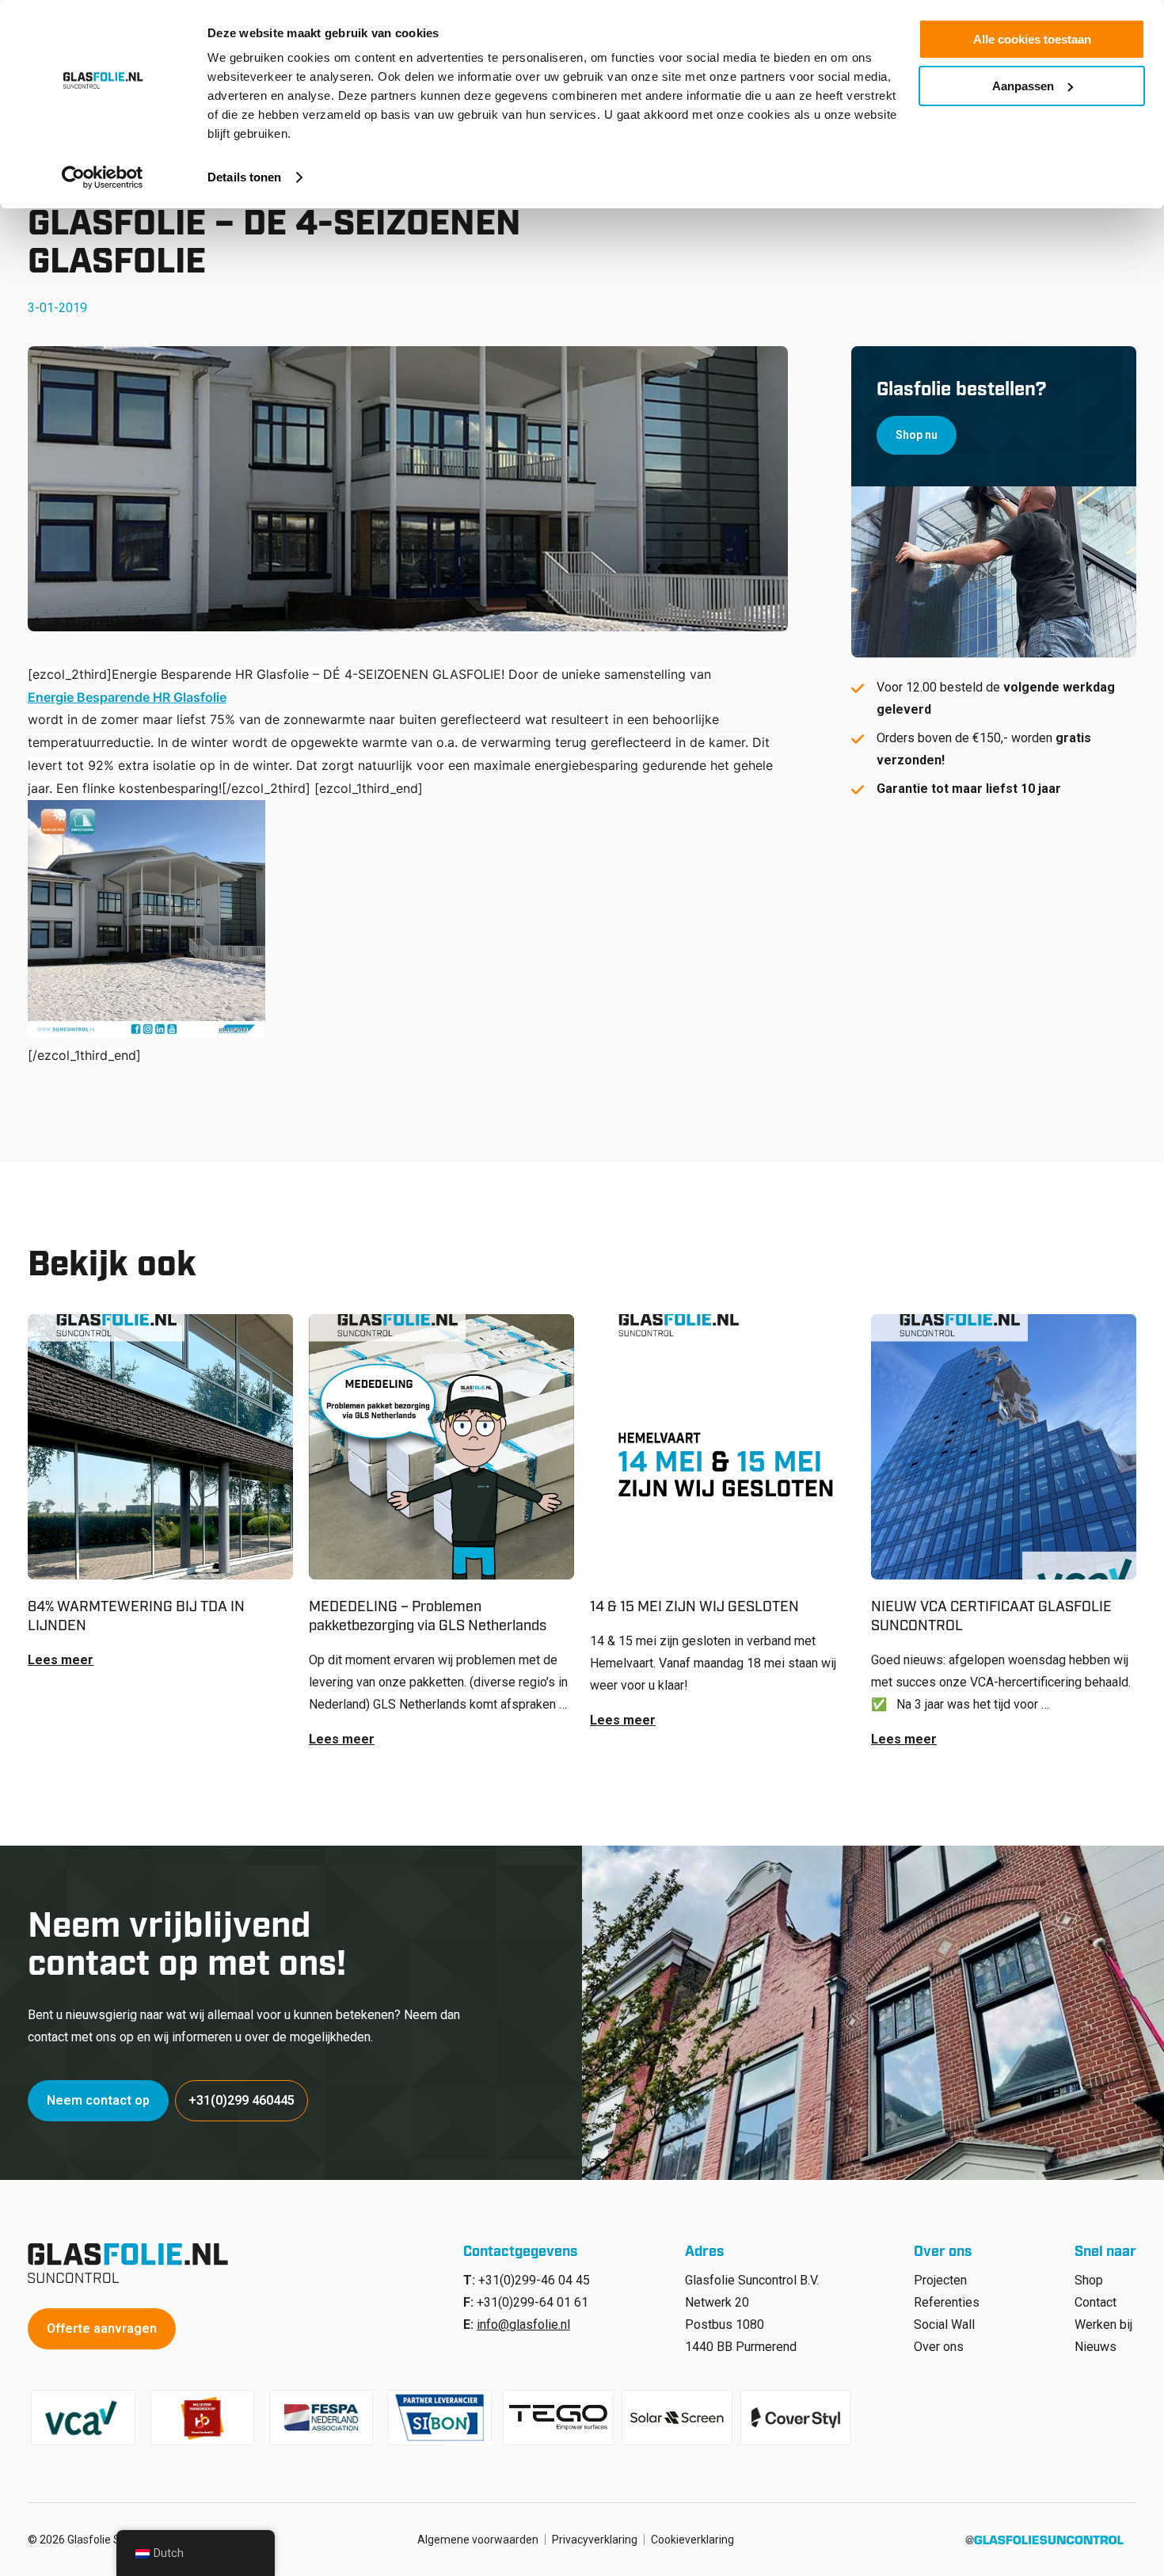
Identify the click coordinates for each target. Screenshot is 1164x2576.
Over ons (939, 2347)
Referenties (947, 2302)
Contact (1096, 2302)
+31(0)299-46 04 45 (534, 2280)
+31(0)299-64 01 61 (533, 2302)
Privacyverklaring (595, 2540)
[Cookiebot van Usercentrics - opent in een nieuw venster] (103, 177)
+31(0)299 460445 (242, 2100)
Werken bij (1103, 2324)
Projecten (940, 2280)
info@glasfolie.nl (523, 2324)
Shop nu (917, 435)
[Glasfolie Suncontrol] (133, 2263)
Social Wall (944, 2324)
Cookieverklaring (692, 2540)
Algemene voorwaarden (478, 2540)
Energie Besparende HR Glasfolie (127, 697)
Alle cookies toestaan (1032, 39)
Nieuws (1096, 2347)
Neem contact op (98, 2100)
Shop (1089, 2280)
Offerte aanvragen (102, 2328)
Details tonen (244, 177)
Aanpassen (1023, 86)
